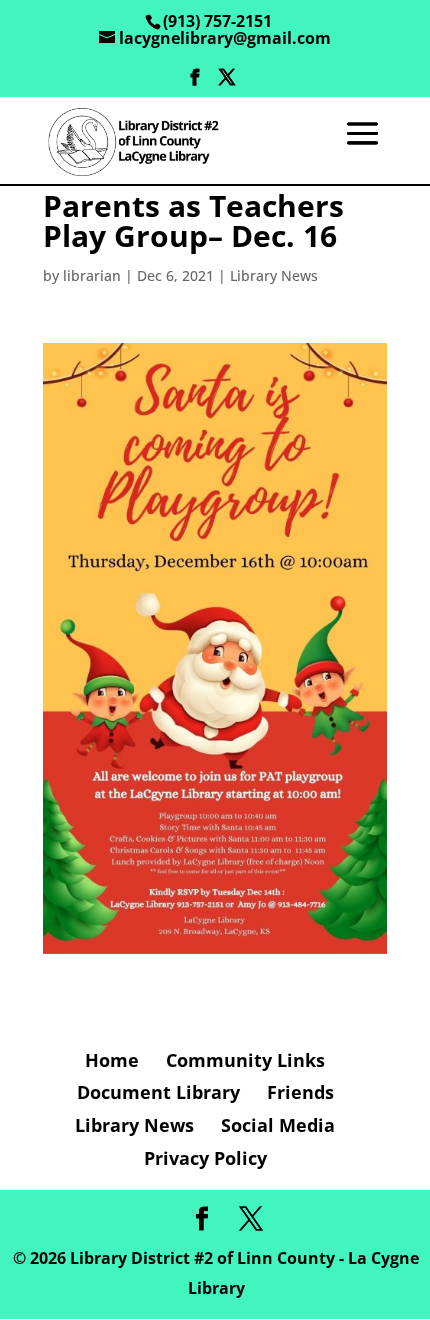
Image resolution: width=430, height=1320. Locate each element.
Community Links (245, 1060)
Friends (300, 1092)
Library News (274, 275)
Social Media (278, 1125)
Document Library (158, 1092)
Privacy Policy (205, 1158)
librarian (92, 275)
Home (112, 1060)
